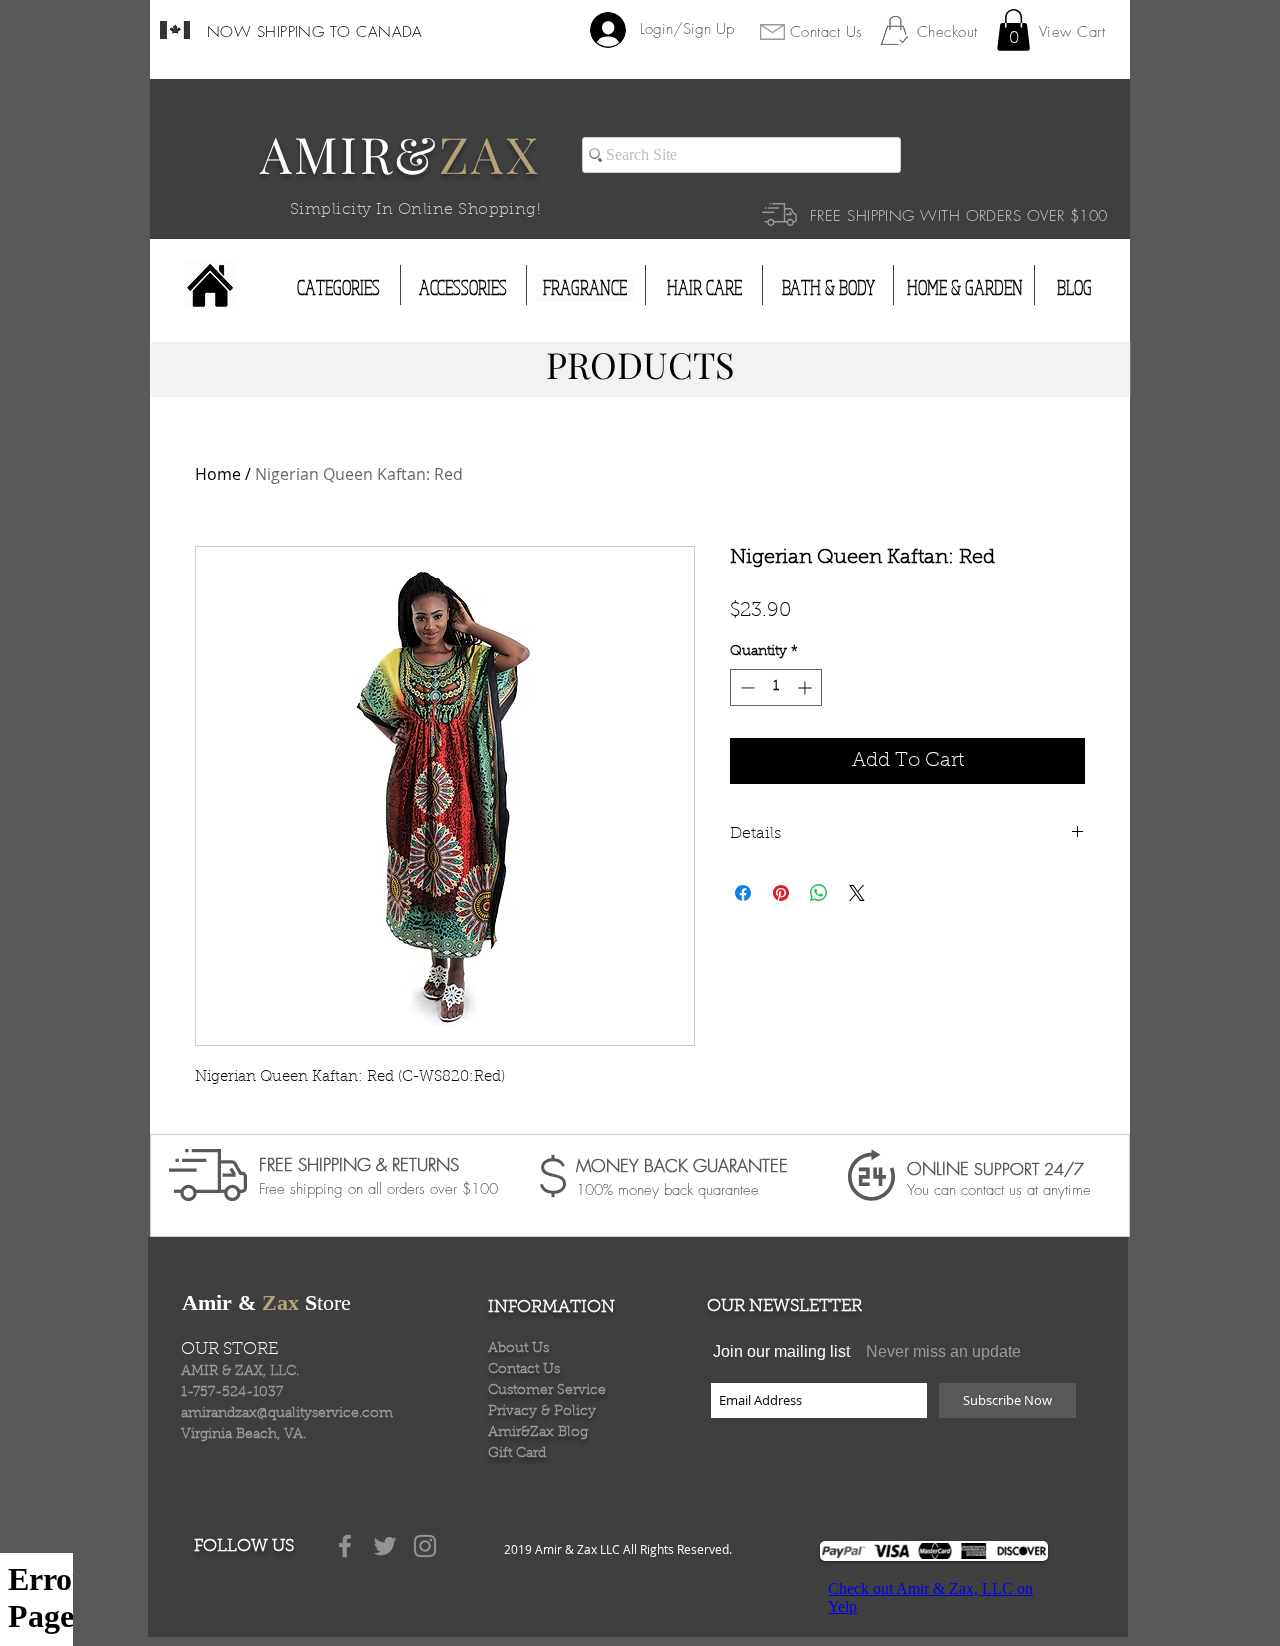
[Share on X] (857, 893)
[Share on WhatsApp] (819, 893)
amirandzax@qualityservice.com (287, 1414)
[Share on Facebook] (743, 893)
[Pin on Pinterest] (781, 893)
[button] (1013, 30)
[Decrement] (745, 687)
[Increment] (806, 687)
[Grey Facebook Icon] (345, 1546)
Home (218, 474)
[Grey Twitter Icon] (385, 1546)
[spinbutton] (776, 687)
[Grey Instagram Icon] (425, 1546)
